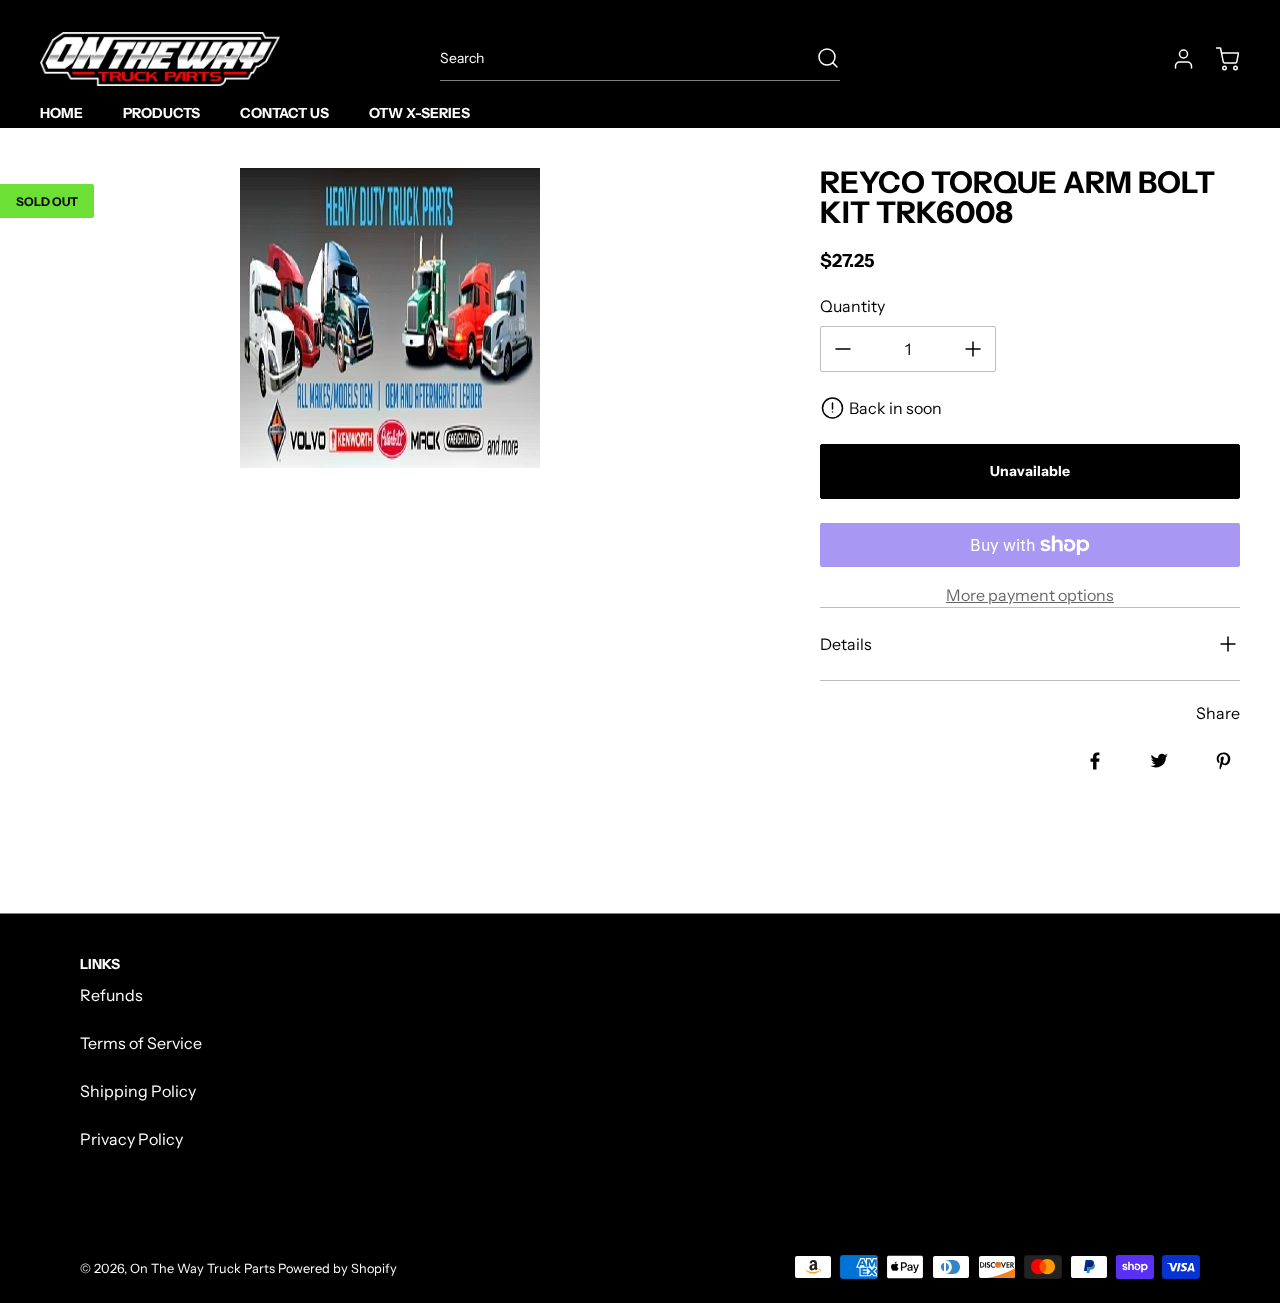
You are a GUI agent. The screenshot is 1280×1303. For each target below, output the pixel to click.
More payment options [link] (1030, 595)
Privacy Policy (131, 1139)
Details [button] (846, 644)
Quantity (852, 306)
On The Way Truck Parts (202, 1268)
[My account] (1174, 59)
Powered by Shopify (337, 1268)
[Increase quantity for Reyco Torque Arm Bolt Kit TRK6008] (973, 349)
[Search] (818, 58)
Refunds (111, 995)
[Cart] (1218, 59)
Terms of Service (141, 1043)
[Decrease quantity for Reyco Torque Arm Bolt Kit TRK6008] (843, 349)
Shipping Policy (138, 1091)
